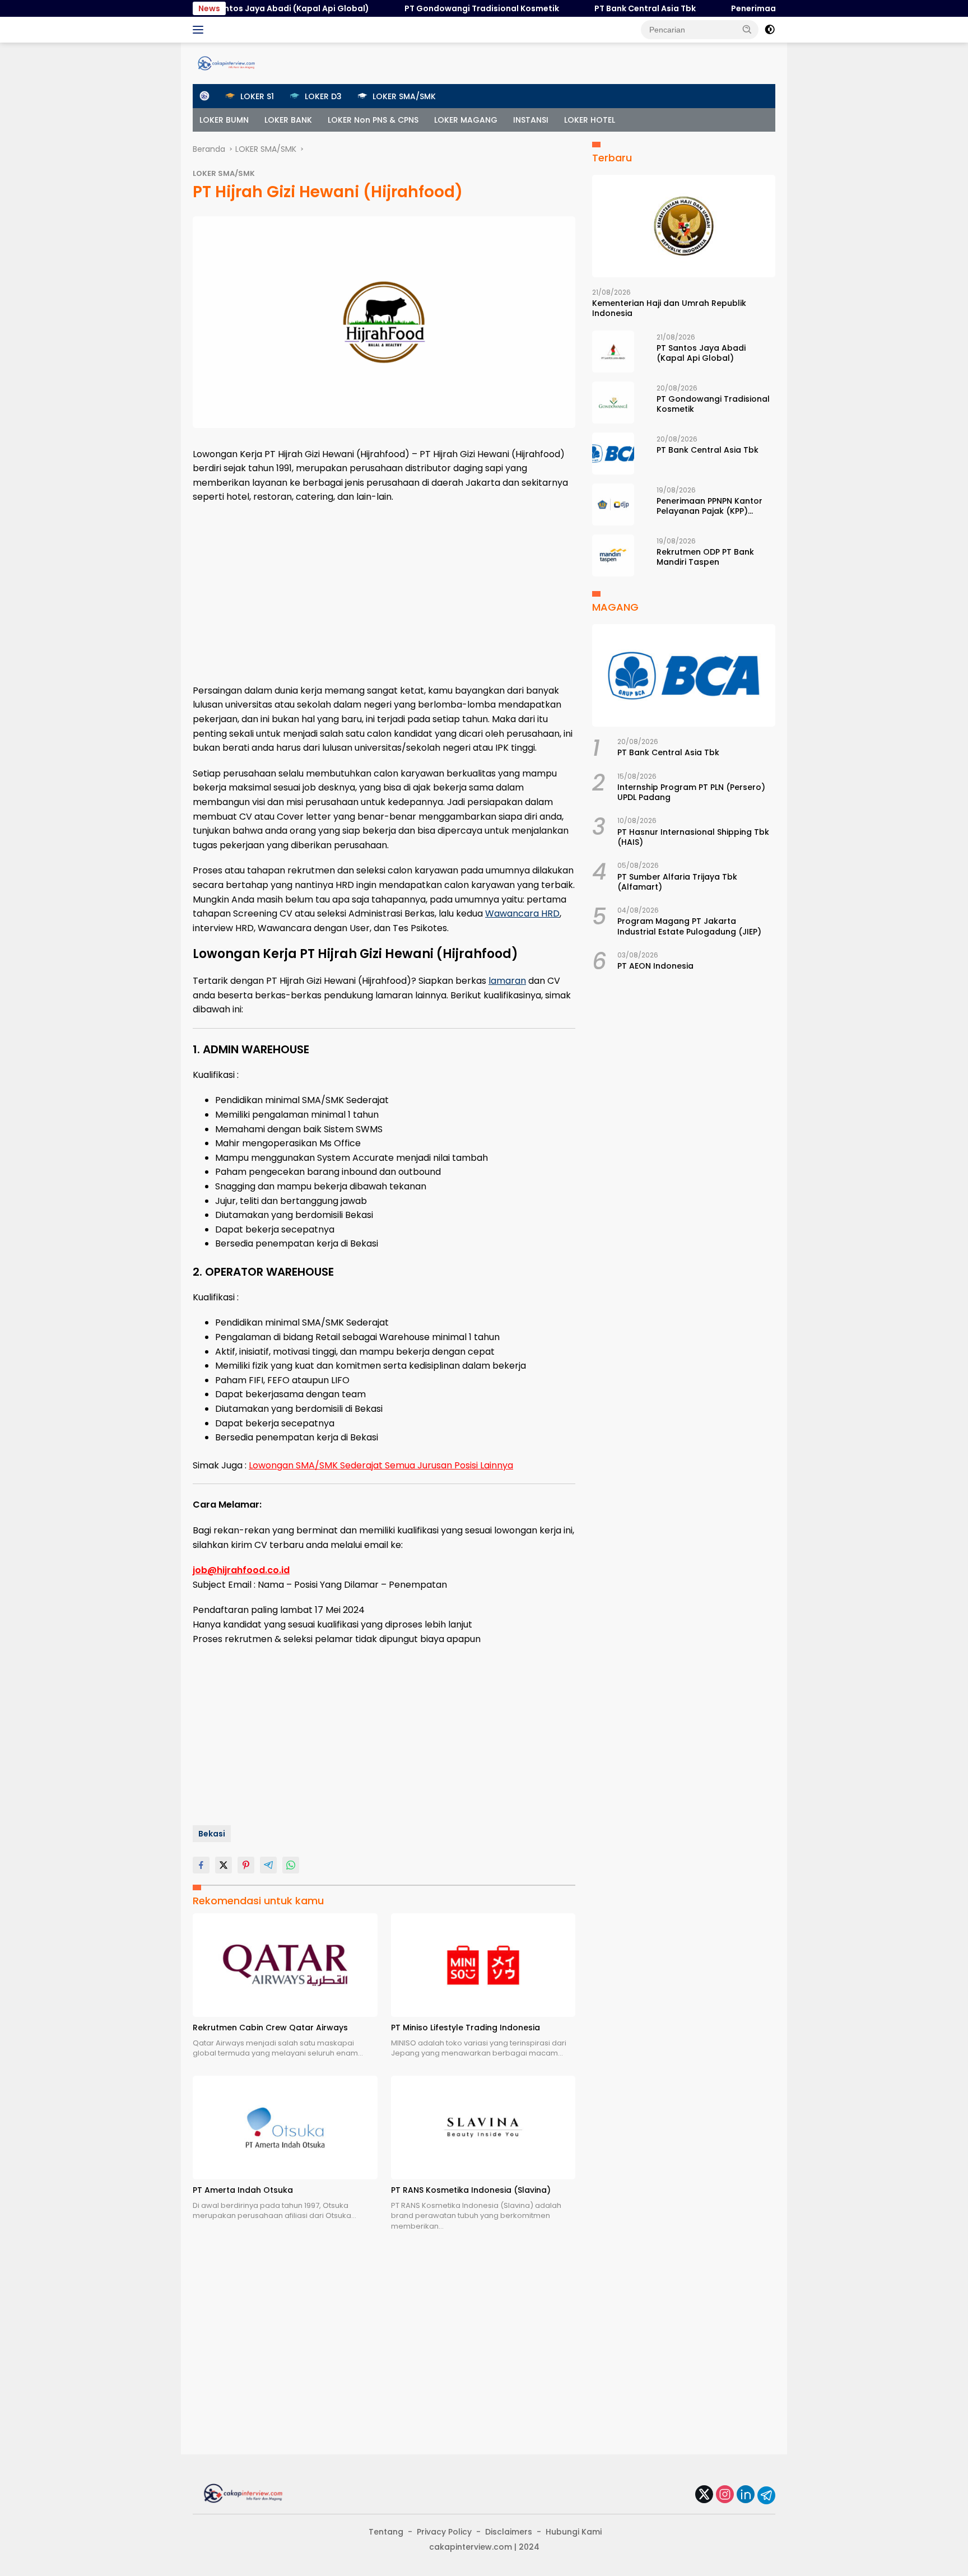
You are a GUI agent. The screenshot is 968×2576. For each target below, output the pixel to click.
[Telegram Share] (268, 1865)
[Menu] (200, 30)
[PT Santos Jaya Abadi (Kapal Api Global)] (613, 352)
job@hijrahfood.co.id (241, 1570)
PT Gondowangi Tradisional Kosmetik (433, 8)
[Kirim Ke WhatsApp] (291, 1865)
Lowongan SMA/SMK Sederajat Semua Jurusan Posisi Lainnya (381, 1465)
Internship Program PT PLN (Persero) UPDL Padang (691, 793)
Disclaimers (509, 2532)
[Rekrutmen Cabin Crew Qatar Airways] (285, 1965)
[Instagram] (725, 2495)
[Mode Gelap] (770, 30)
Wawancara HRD (522, 913)
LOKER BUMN (224, 120)
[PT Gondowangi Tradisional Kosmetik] (613, 403)
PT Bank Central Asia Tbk (596, 8)
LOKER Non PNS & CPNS (373, 120)
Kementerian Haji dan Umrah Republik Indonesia (669, 309)
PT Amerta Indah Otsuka (243, 2190)
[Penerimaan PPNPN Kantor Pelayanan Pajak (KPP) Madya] (613, 504)
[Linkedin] (746, 2495)
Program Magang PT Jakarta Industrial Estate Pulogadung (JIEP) (689, 927)
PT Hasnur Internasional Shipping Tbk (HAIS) (693, 837)
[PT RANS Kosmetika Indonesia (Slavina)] (483, 2128)
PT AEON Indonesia (655, 966)
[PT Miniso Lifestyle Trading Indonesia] (483, 1965)
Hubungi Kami (574, 2532)
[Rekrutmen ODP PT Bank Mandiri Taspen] (613, 555)
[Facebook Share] (201, 1865)
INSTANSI (531, 120)
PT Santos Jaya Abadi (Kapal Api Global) (237, 8)
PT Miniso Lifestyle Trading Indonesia (466, 2028)
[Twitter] (704, 2495)
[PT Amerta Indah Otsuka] (285, 2128)
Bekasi (212, 1834)
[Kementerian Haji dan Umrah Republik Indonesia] (684, 226)
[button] (747, 29)
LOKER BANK (288, 120)
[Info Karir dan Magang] (226, 63)
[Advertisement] (384, 594)
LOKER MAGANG (466, 120)
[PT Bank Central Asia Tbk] (613, 454)
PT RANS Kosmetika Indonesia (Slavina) (471, 2190)
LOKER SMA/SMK (224, 173)
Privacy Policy (444, 2532)
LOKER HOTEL (590, 120)
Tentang (386, 2532)
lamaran (507, 981)
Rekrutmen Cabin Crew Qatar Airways (270, 2028)
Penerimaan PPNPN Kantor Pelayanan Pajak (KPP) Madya (709, 506)
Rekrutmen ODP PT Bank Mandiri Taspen (705, 557)
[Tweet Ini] (224, 1865)
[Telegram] (766, 2495)
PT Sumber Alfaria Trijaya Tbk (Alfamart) (677, 882)
